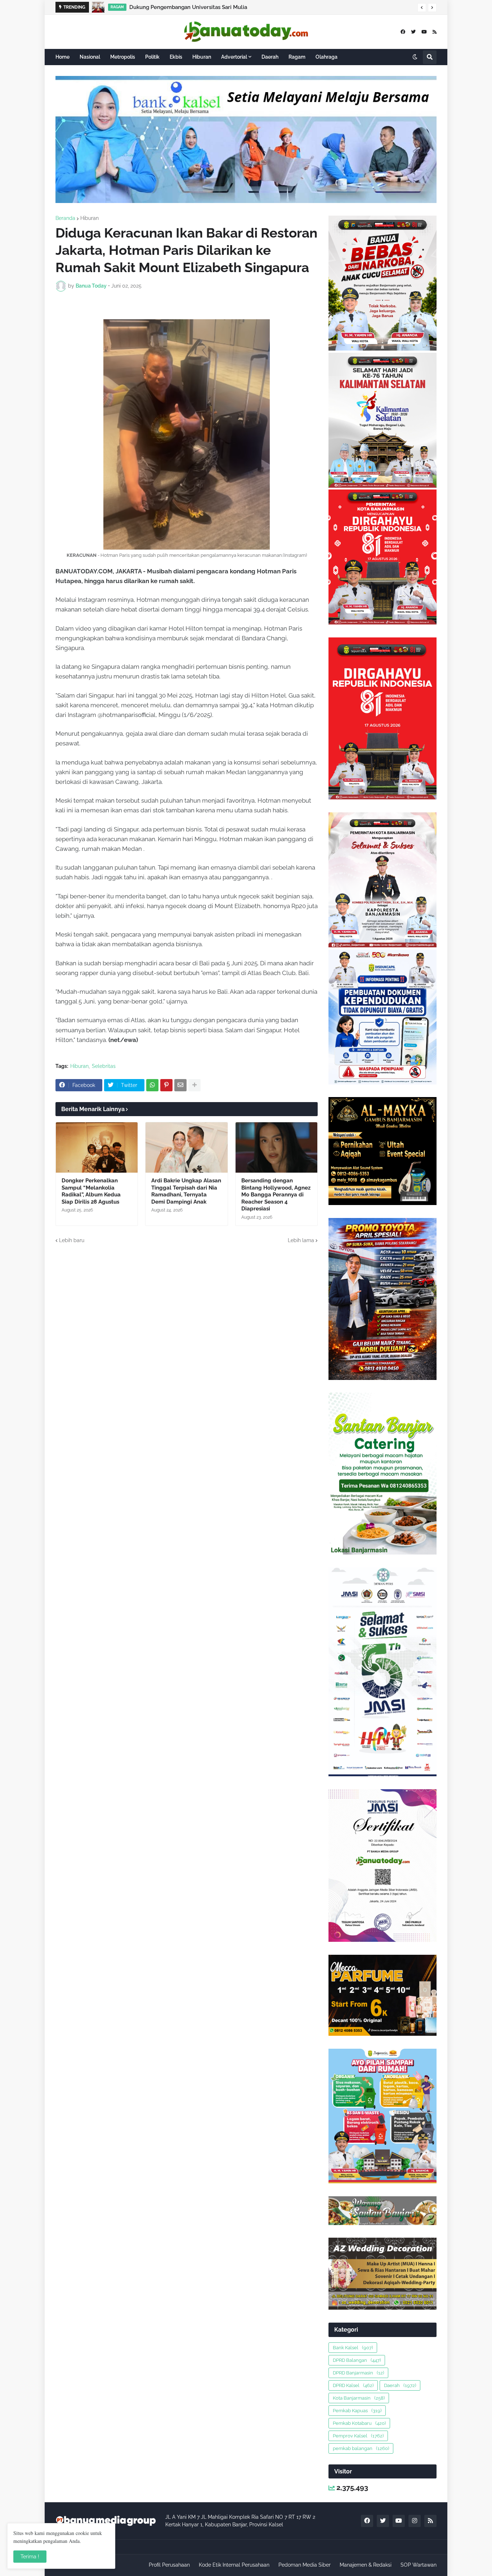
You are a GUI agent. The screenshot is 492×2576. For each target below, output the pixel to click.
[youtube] (424, 32)
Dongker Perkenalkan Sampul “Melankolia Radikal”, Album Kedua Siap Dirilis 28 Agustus (91, 1191)
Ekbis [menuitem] (176, 57)
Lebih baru (72, 1240)
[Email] (180, 1085)
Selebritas (104, 1066)
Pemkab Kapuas (357, 2411)
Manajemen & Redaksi (366, 2565)
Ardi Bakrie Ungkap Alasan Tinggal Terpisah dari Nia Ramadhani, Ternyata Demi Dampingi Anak (186, 1191)
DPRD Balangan (357, 2360)
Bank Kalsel (353, 2348)
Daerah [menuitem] (270, 57)
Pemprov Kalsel (358, 2436)
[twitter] (413, 32)
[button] (422, 8)
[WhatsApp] (152, 1085)
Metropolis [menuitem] (123, 57)
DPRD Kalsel (353, 2385)
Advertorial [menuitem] (234, 57)
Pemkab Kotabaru (359, 2423)
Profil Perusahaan (169, 2565)
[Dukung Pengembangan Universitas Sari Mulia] (98, 7)
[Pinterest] (166, 1085)
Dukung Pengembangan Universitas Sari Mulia (188, 7)
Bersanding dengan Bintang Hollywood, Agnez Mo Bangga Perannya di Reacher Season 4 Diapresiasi (276, 1195)
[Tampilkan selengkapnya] (194, 1085)
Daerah (400, 2385)
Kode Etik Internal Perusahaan (234, 2565)
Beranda (65, 218)
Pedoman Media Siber (305, 2565)
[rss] (435, 32)
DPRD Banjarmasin (358, 2373)
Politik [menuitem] (152, 57)
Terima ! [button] (30, 2557)
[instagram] (415, 2521)
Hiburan (90, 218)
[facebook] (403, 32)
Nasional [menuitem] (90, 57)
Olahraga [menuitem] (326, 57)
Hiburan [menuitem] (202, 57)
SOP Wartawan (419, 2565)
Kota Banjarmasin (359, 2398)
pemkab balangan (361, 2448)
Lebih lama (301, 1240)
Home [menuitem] (62, 57)
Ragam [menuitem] (297, 57)
